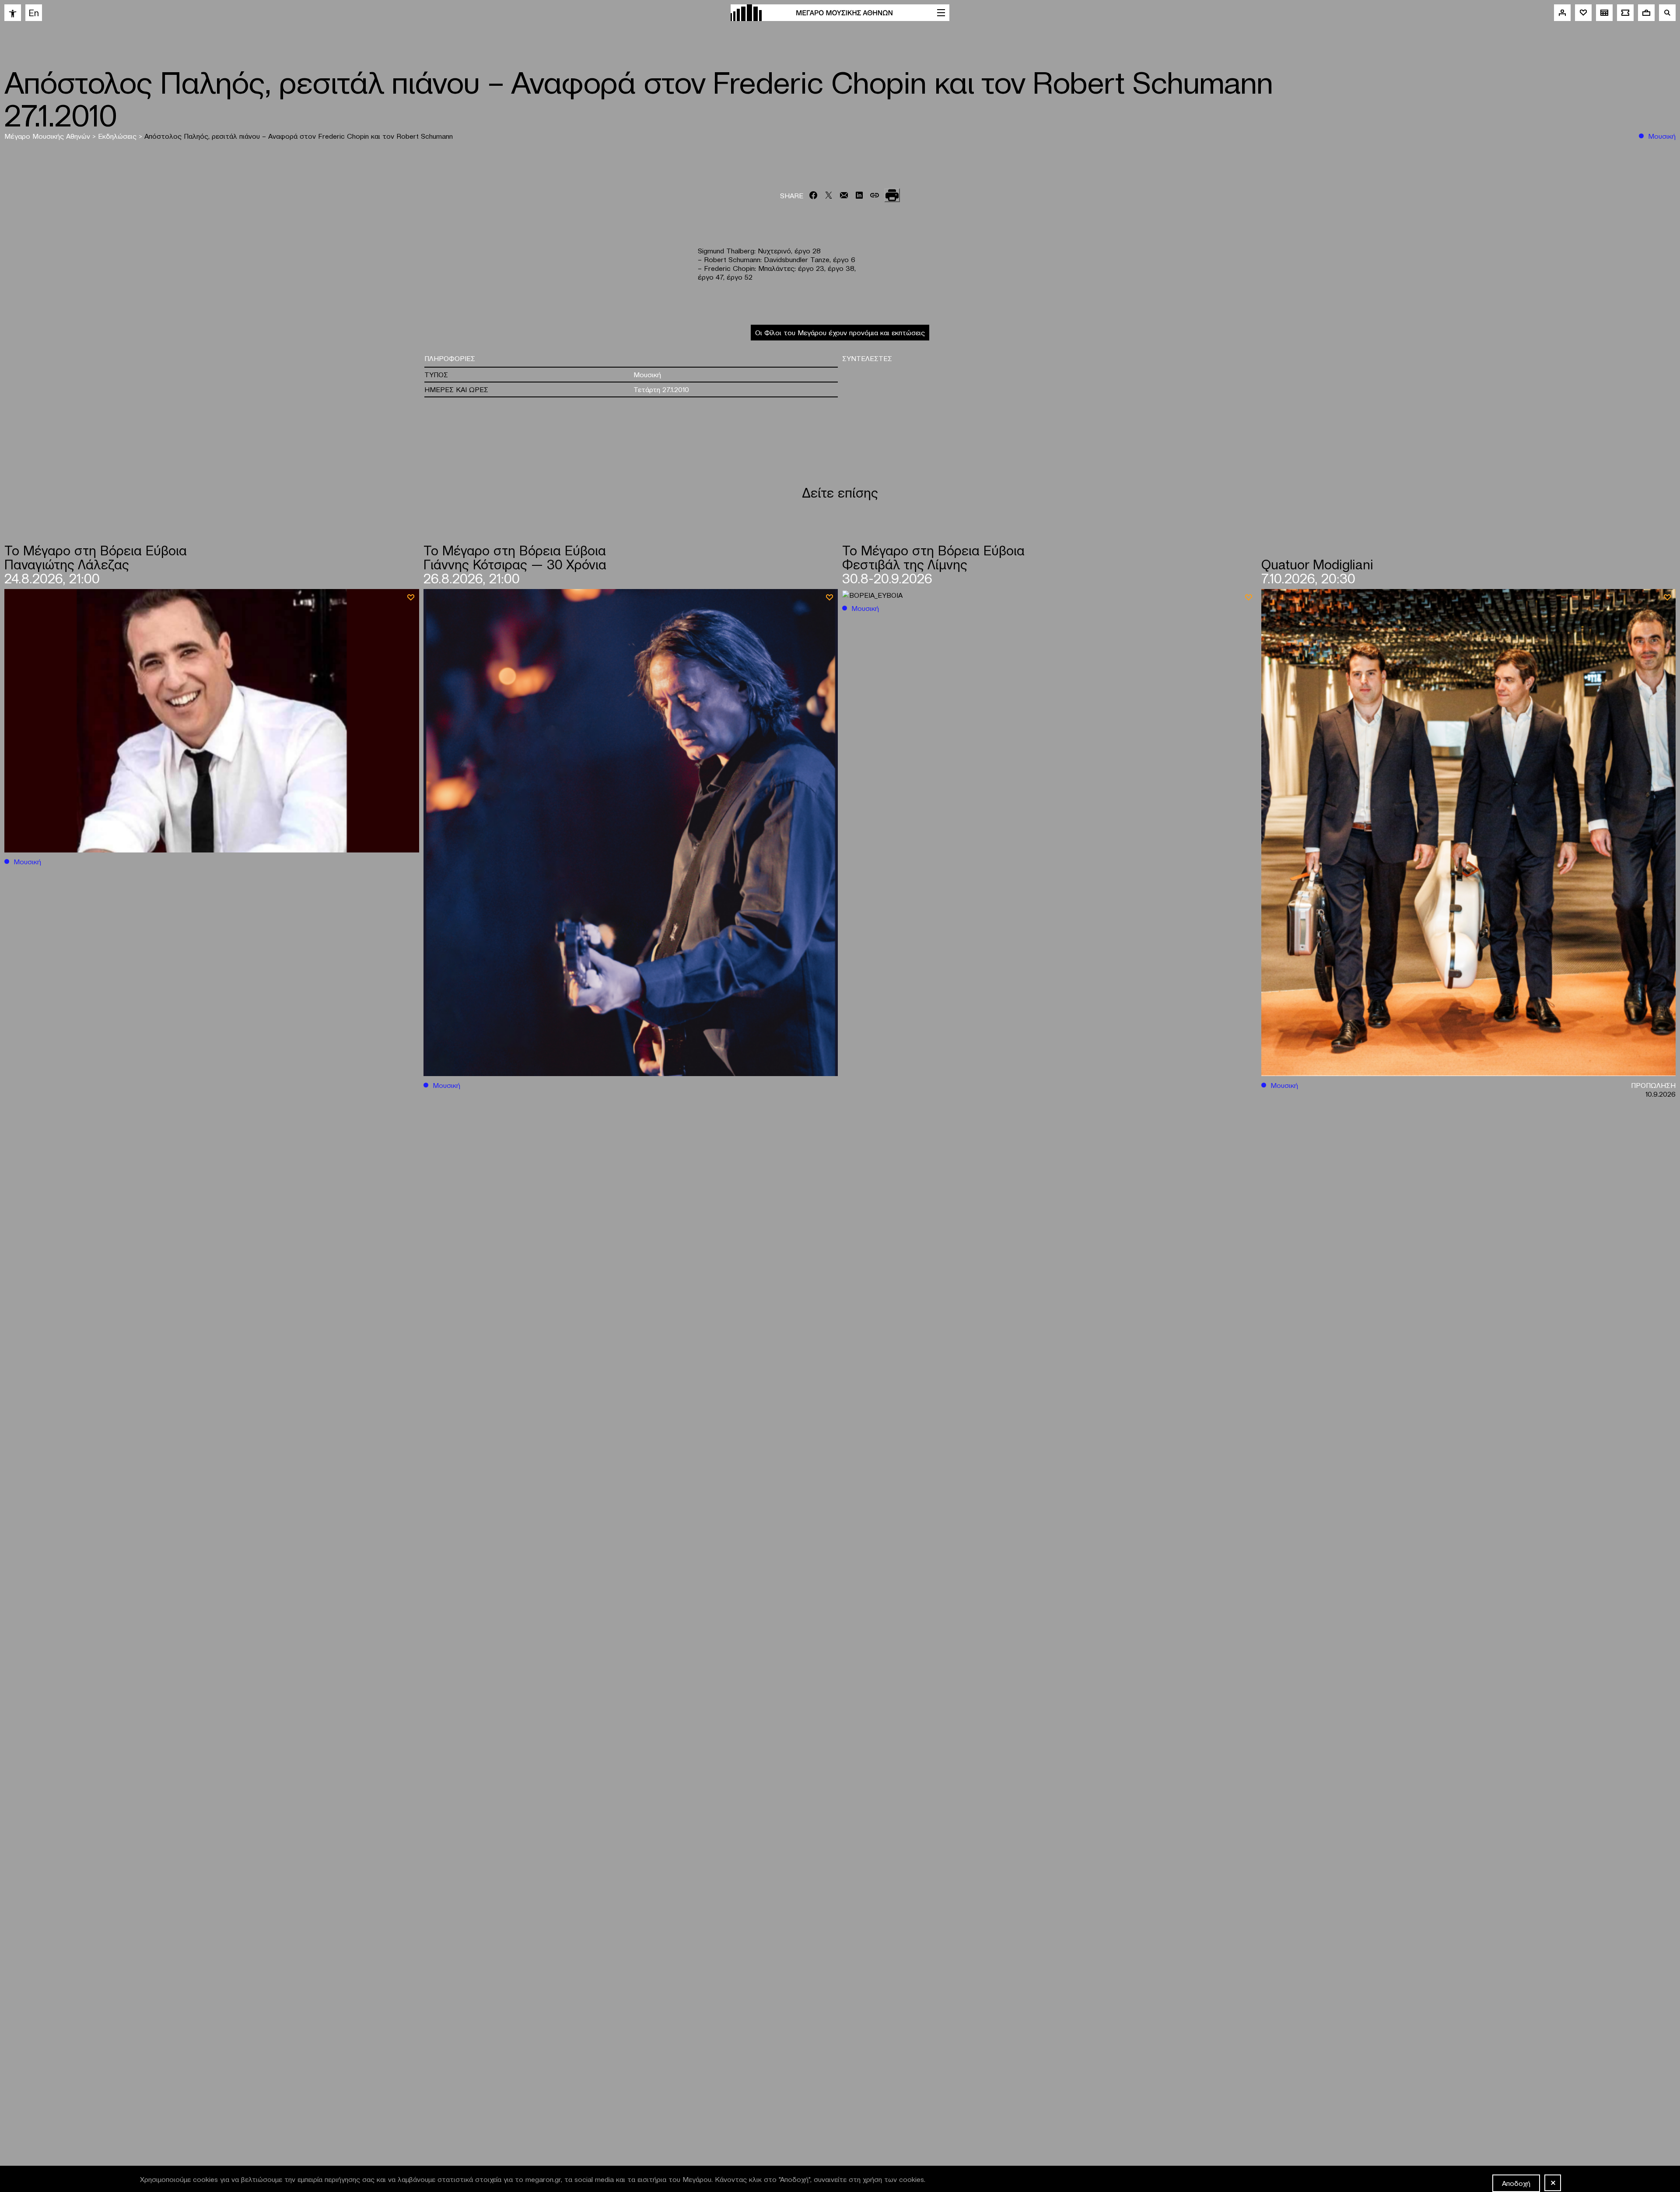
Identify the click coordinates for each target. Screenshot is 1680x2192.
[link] (13, 13)
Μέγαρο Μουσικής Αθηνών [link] (48, 136)
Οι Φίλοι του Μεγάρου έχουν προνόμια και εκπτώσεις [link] (840, 332)
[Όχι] (1553, 2183)
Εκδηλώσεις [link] (118, 136)
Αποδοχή (1516, 2183)
